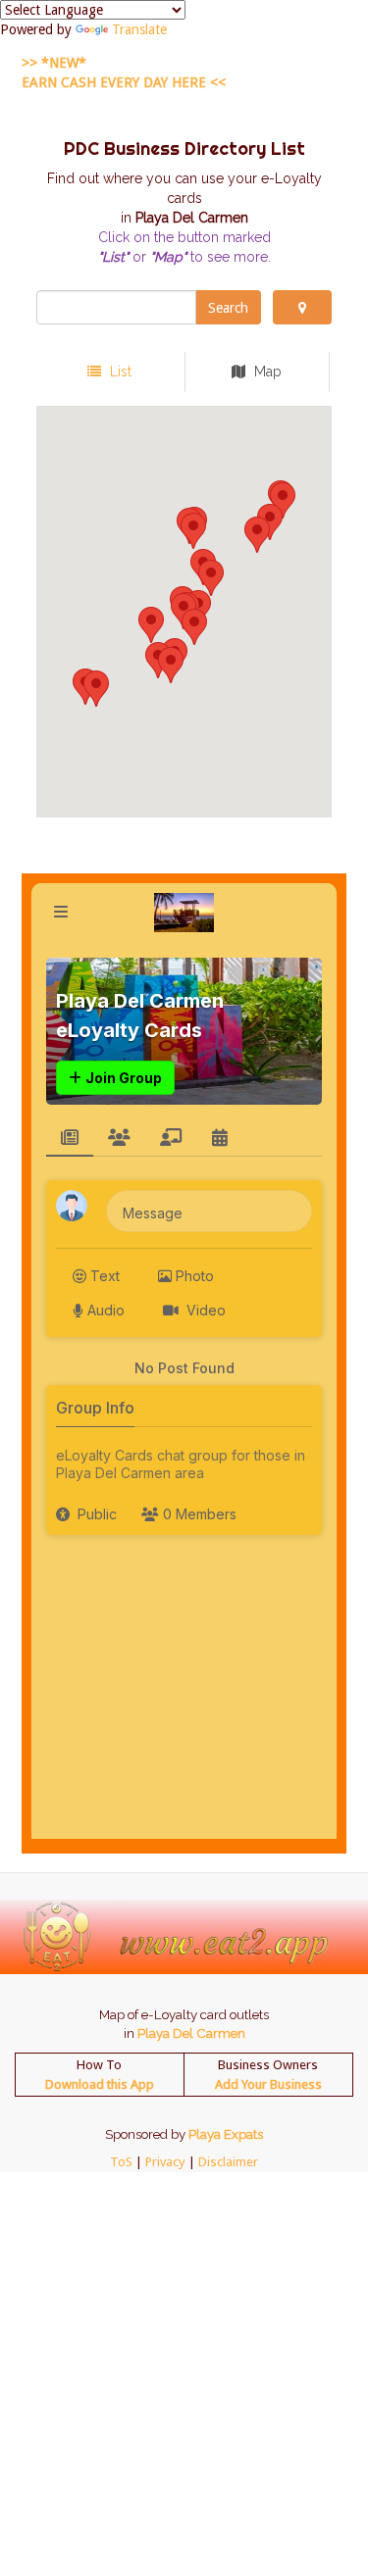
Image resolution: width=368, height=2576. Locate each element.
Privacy (165, 2162)
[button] (211, 578)
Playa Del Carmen (191, 2033)
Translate (139, 29)
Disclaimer (228, 2162)
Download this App (100, 2084)
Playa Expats (226, 2134)
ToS (121, 2162)
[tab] (109, 372)
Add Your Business (268, 2084)
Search (228, 308)
